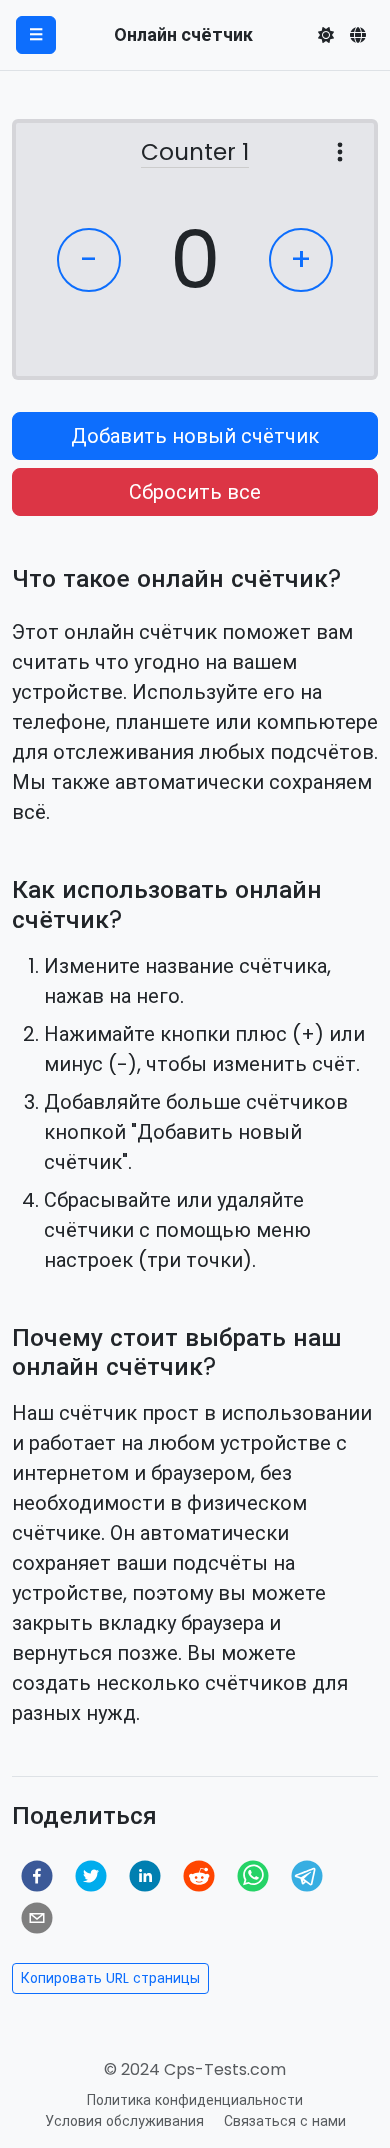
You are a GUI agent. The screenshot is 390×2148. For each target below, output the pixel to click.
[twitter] (91, 1876)
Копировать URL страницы (110, 1978)
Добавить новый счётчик (195, 436)
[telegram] (307, 1876)
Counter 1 (195, 153)
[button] (326, 35)
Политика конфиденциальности (195, 2100)
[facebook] (37, 1876)
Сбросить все (195, 492)
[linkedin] (145, 1876)
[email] (37, 1918)
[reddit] (199, 1876)
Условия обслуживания (124, 2121)
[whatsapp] (253, 1876)
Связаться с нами (285, 2121)
